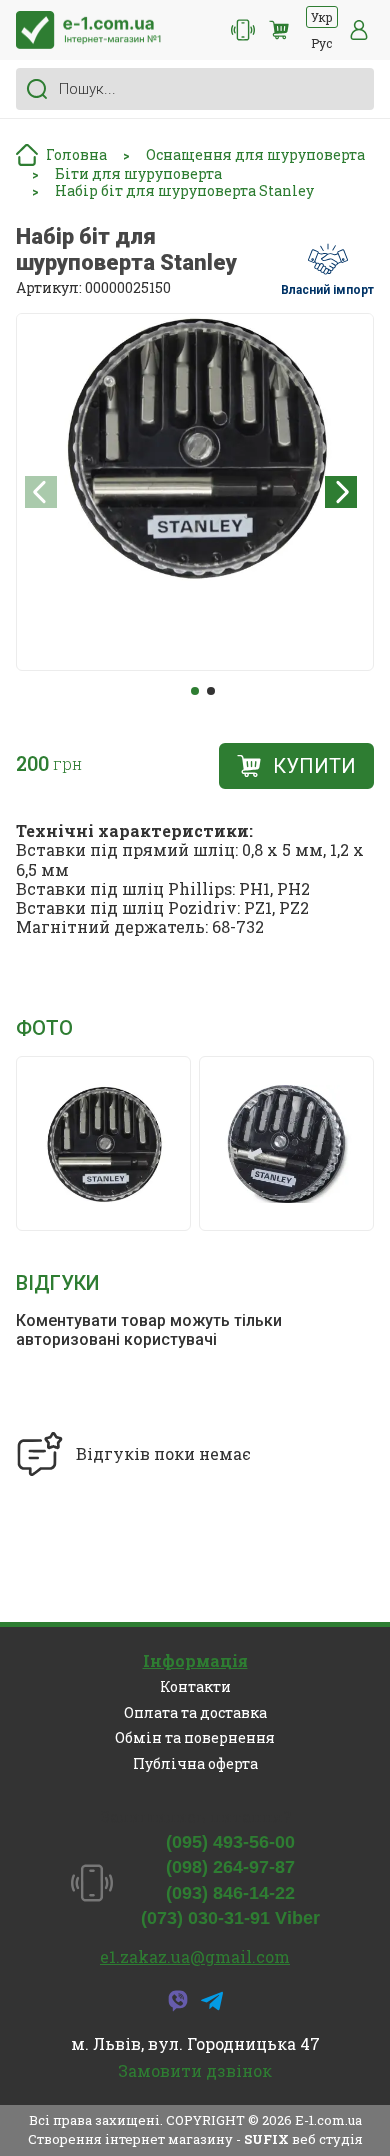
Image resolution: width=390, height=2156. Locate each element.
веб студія (327, 2139)
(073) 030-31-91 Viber (230, 1918)
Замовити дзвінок (195, 2070)
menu (359, 30)
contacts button (243, 30)
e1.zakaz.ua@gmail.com (195, 1956)
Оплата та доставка (195, 1712)
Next (341, 492)
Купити (314, 766)
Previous (41, 492)
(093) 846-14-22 (230, 1893)
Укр (322, 17)
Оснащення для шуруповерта (255, 155)
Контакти (195, 1686)
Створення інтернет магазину (130, 2139)
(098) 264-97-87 (230, 1867)
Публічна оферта (195, 1763)
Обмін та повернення (195, 1737)
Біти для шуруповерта (138, 174)
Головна (76, 154)
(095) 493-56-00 (230, 1842)
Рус (321, 43)
